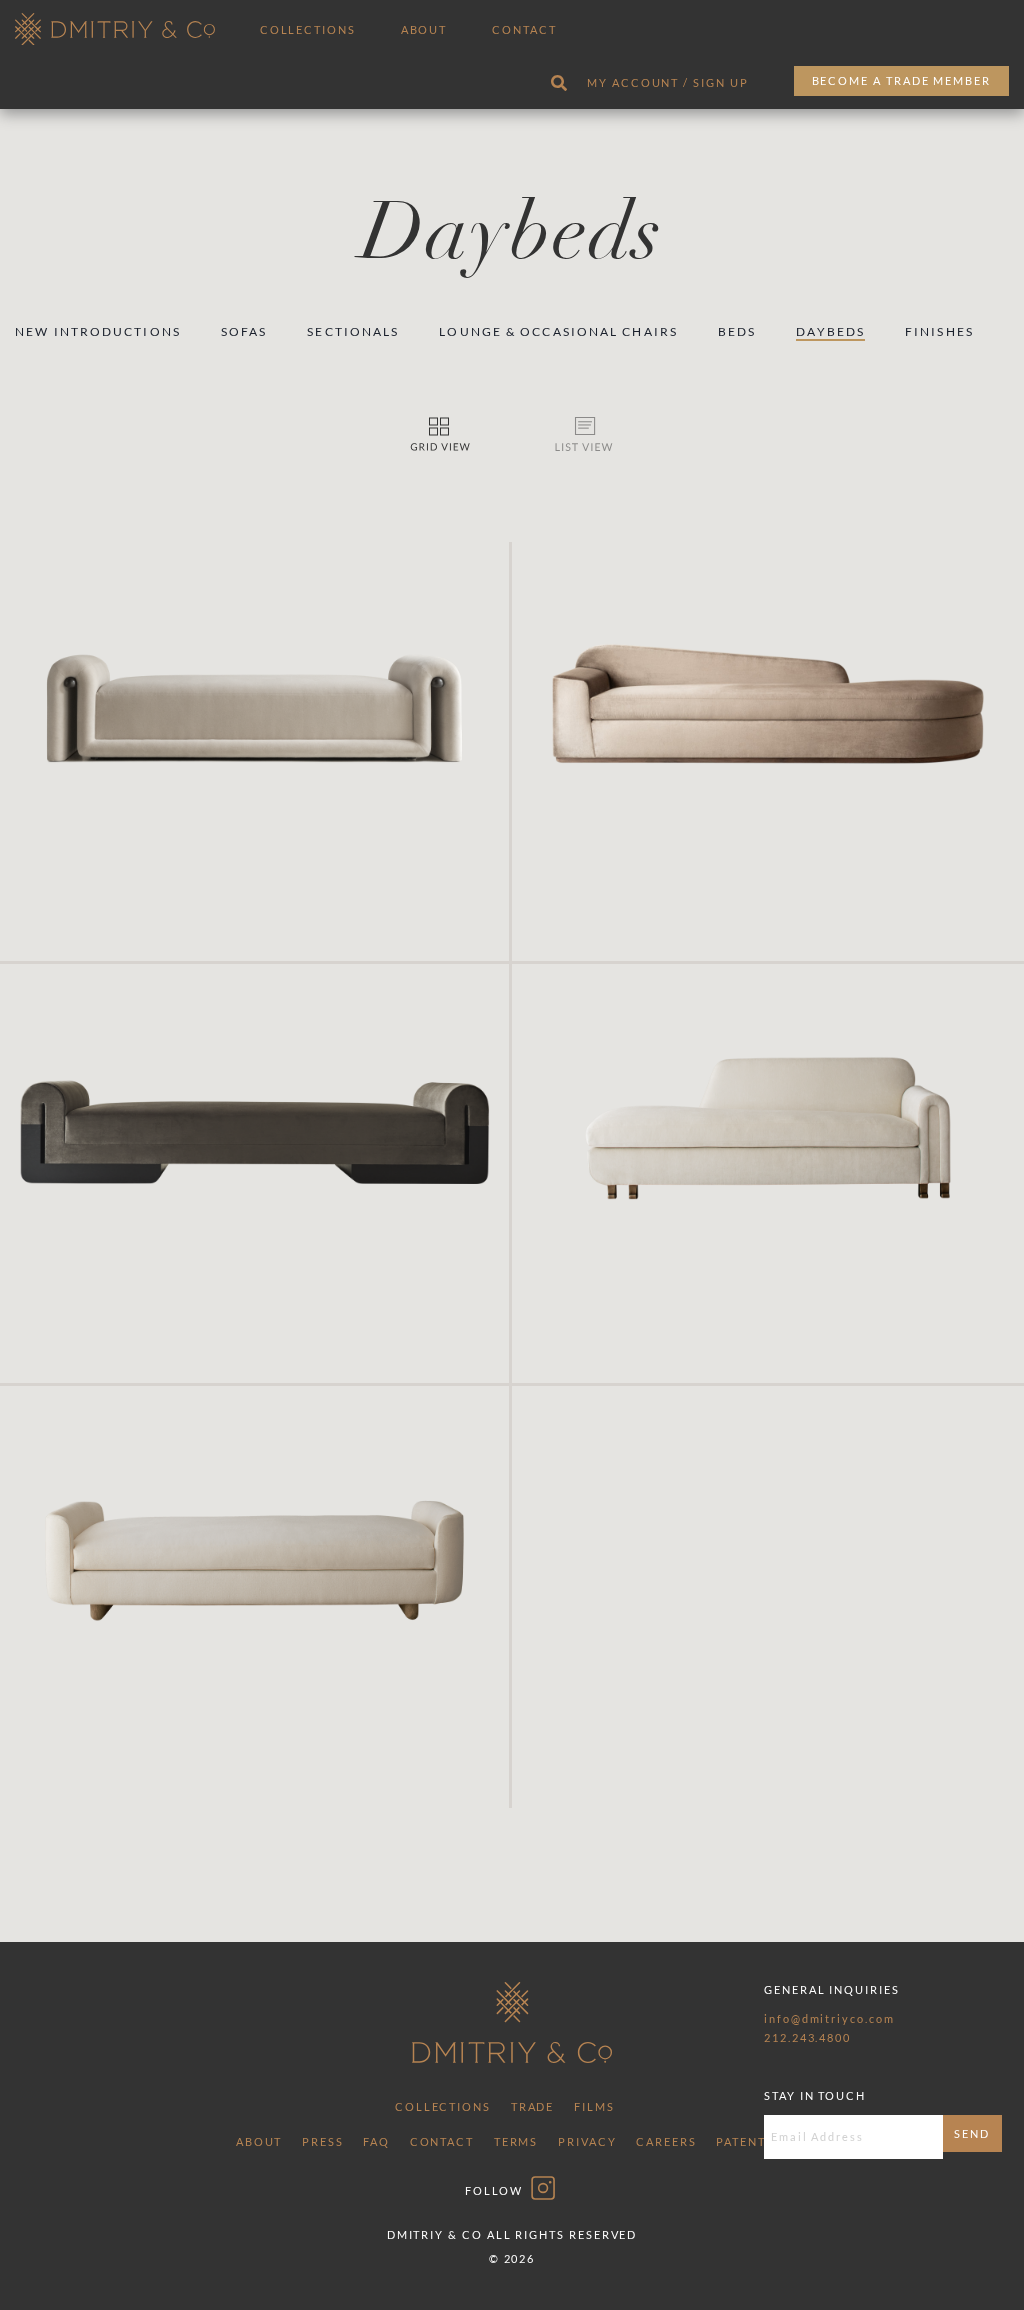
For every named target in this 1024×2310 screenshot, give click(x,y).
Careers (666, 2141)
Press (323, 2141)
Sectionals (353, 331)
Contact (524, 29)
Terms (516, 2141)
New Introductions (98, 331)
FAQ (376, 2141)
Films (594, 2106)
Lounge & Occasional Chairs (558, 331)
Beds (737, 331)
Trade (533, 2106)
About (424, 29)
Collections (308, 29)
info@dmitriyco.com (829, 2018)
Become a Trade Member (901, 80)
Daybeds (830, 331)
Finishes (939, 331)
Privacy (587, 2141)
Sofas (244, 331)
